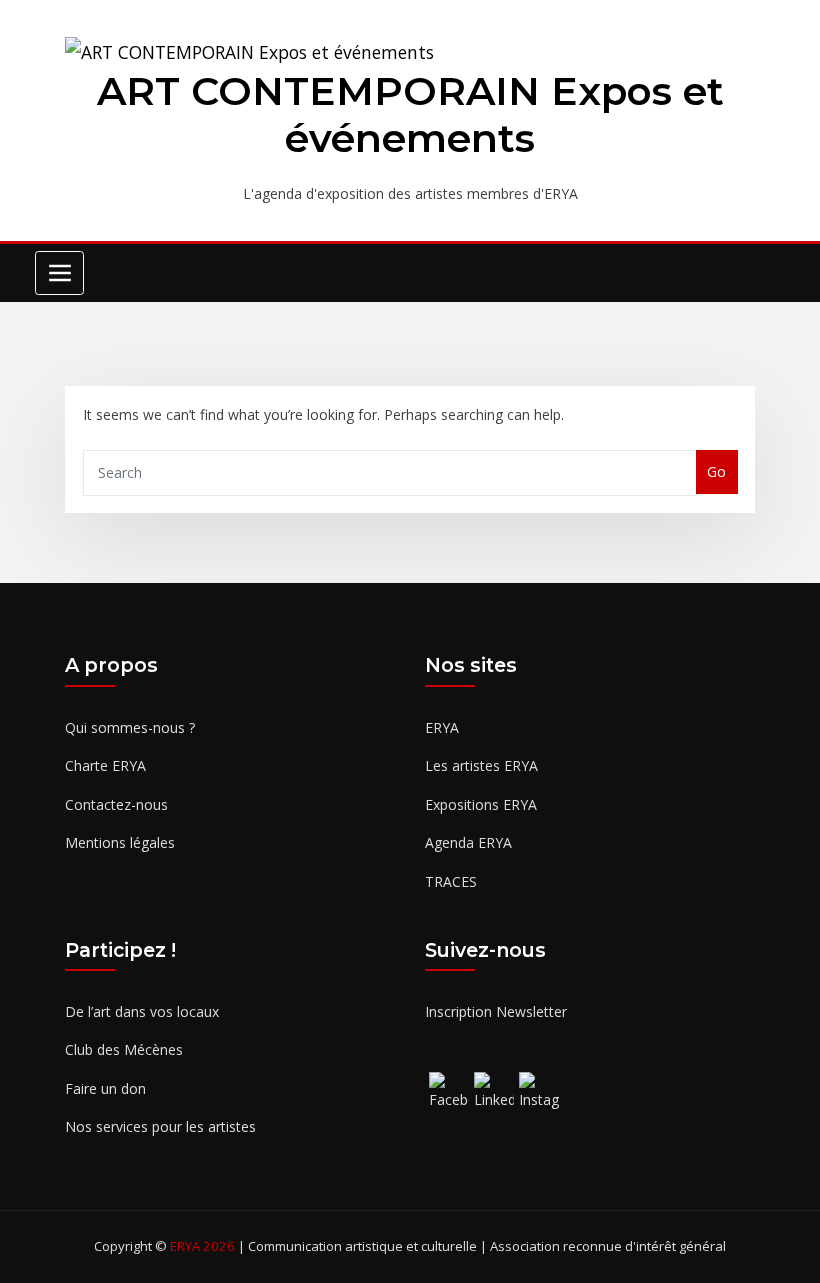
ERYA (442, 727)
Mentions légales (120, 842)
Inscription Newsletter (496, 1011)
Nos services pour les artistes (160, 1126)
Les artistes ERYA (481, 765)
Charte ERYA (105, 765)
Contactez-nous (116, 804)
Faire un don (105, 1088)
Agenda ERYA (468, 842)
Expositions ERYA (481, 804)
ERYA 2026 (204, 1246)
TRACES (451, 881)
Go (716, 471)
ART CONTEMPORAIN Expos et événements (410, 114)
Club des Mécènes (124, 1049)
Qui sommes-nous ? (130, 727)
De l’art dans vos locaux (142, 1011)
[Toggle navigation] (59, 273)
